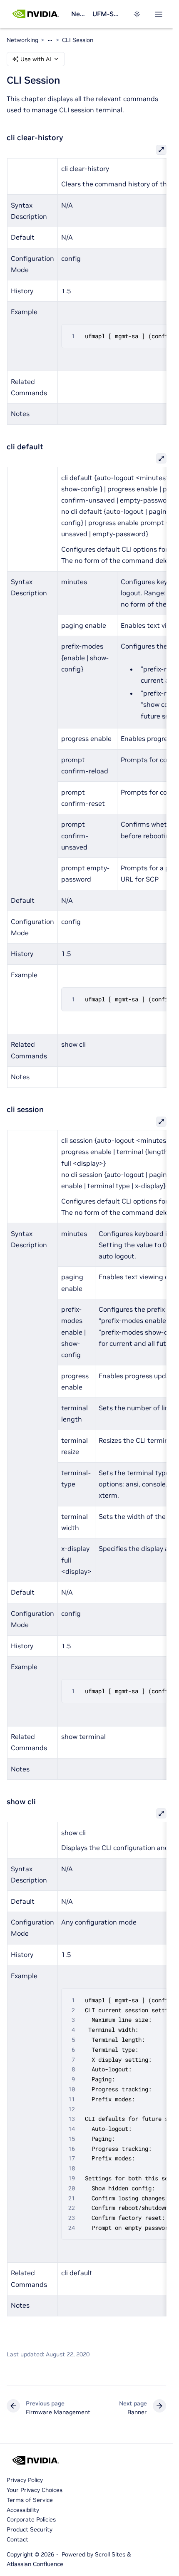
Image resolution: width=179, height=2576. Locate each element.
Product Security (30, 2529)
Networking (78, 14)
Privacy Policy (25, 2480)
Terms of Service (30, 2500)
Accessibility (23, 2510)
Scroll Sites (110, 2554)
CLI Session (78, 40)
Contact (17, 2539)
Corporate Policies (31, 2519)
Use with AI (36, 59)
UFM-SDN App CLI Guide (108, 14)
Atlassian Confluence (35, 2564)
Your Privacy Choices (35, 2490)
